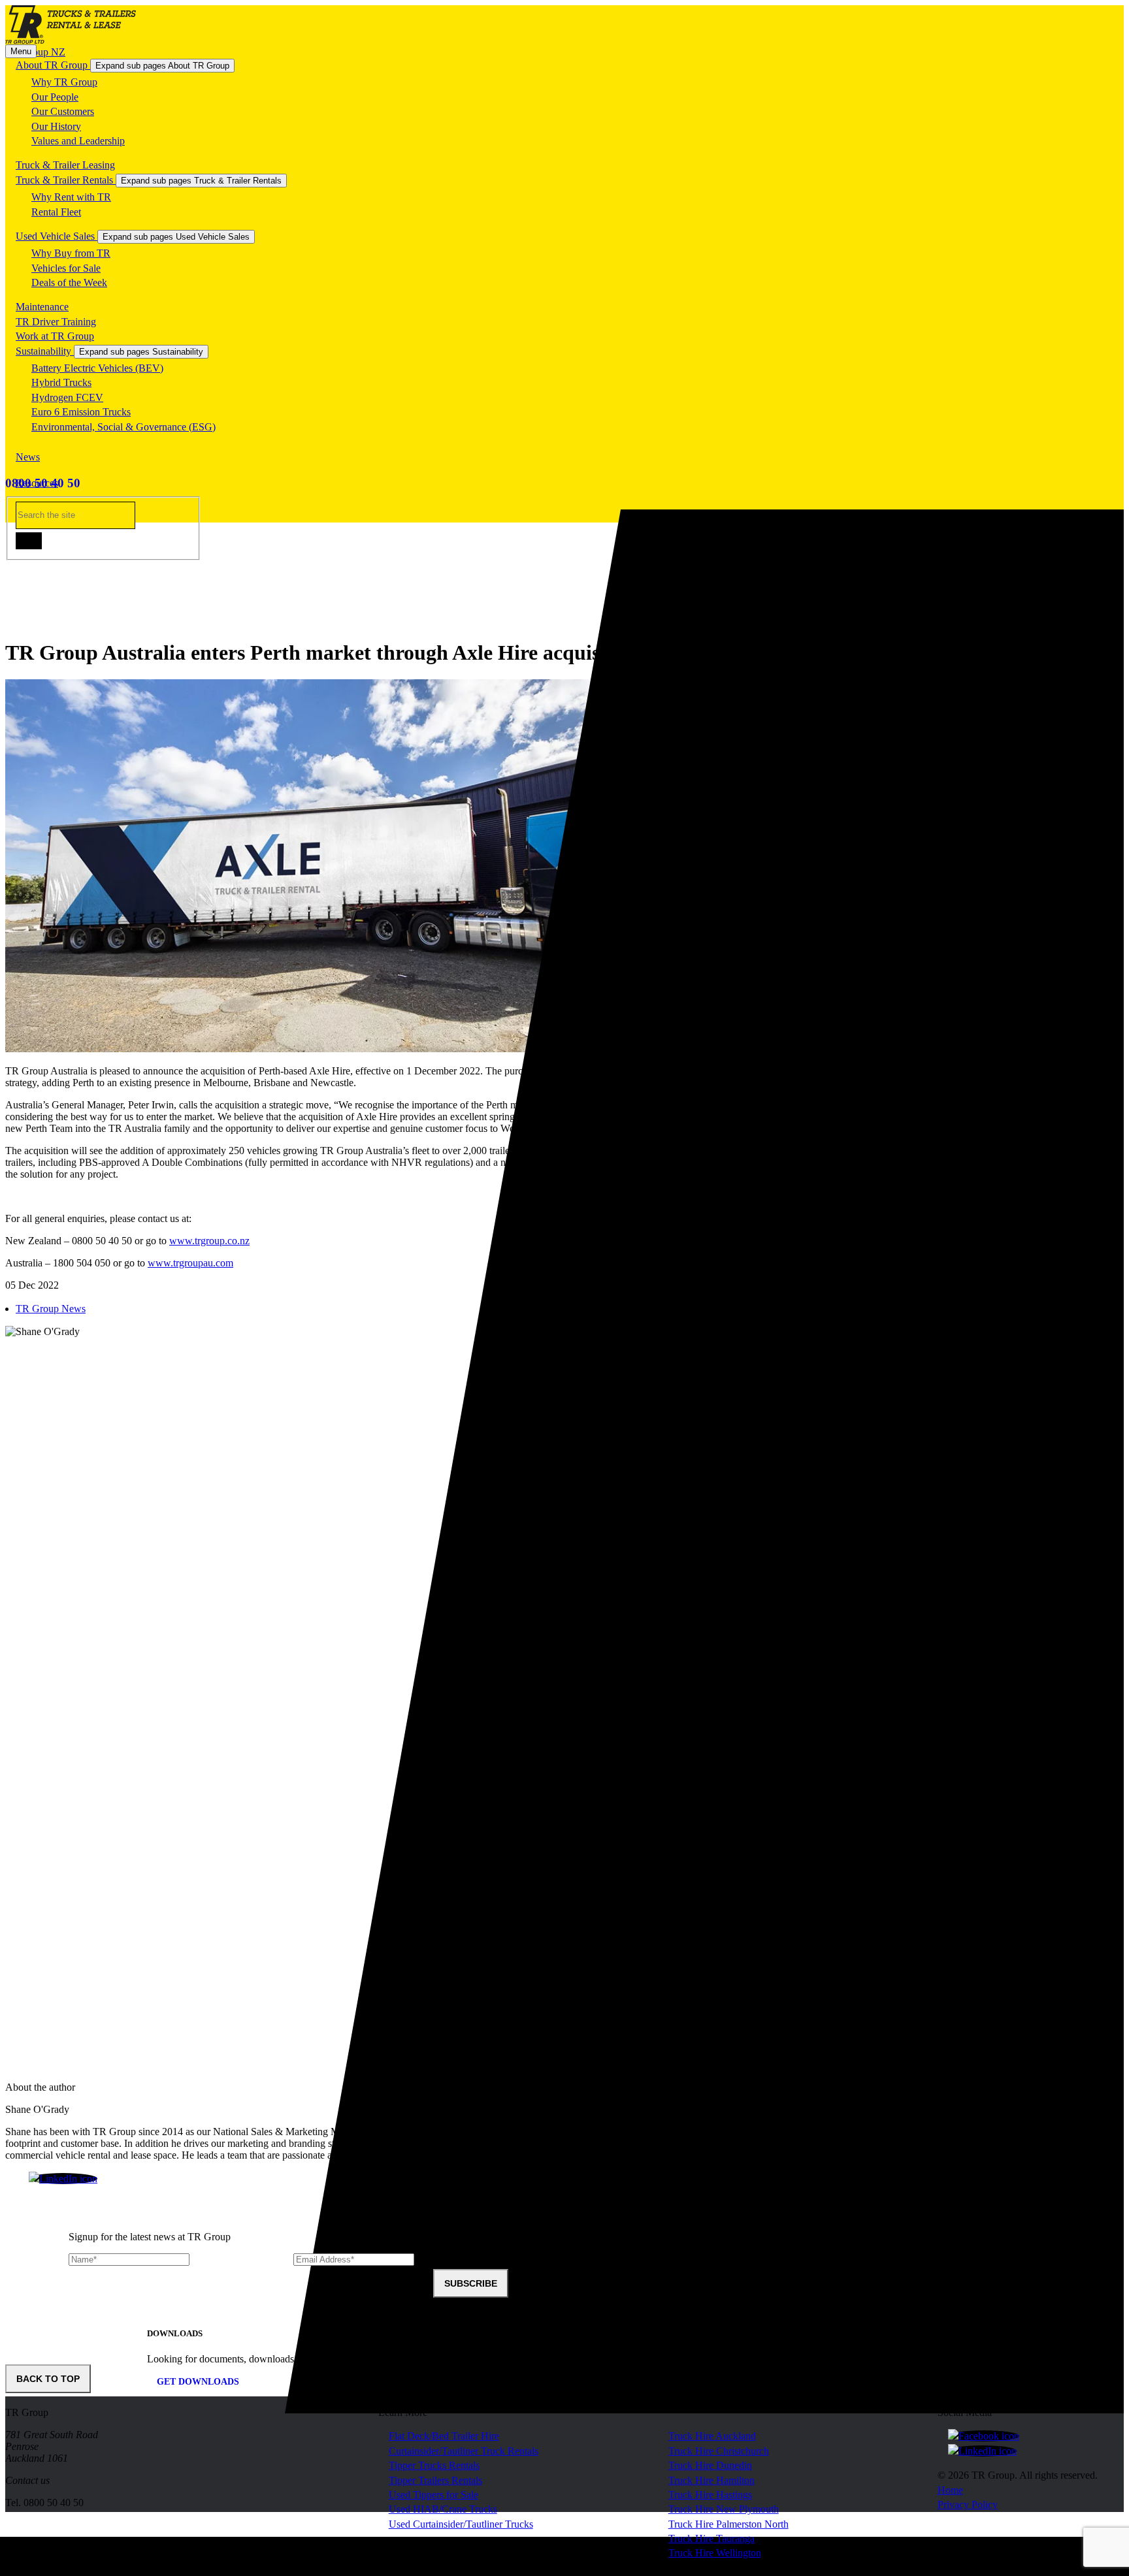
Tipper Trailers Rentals (435, 2480)
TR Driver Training (56, 322)
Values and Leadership (78, 141)
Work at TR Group (55, 336)
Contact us (27, 2480)
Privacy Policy (968, 2504)
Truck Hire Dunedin (710, 2465)
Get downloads (198, 2382)
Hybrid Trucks (61, 382)
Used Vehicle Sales (57, 236)
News (28, 457)
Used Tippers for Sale (434, 2495)
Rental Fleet (56, 212)
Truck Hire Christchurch (719, 2451)
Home (950, 2490)
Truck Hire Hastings (710, 2495)
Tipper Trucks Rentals (434, 2465)
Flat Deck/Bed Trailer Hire (444, 2436)
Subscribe (471, 2283)
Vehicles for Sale (66, 268)
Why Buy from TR (71, 253)
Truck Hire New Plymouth (724, 2509)
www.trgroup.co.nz (209, 1241)
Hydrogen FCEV (67, 397)
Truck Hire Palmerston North (728, 2524)
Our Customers (63, 111)
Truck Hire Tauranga (712, 2538)
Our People (55, 97)
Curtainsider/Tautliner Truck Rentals (464, 2451)
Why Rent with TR (71, 197)
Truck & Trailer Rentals (66, 180)
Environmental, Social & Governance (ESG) (123, 427)
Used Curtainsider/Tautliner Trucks (461, 2524)
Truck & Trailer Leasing (65, 165)
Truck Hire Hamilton (712, 2480)
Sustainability (45, 351)
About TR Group (53, 65)
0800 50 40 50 (43, 483)
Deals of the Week (69, 282)
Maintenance (42, 307)
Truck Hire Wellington (715, 2553)
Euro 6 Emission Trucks (81, 412)
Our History (56, 126)
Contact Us (39, 509)
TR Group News (51, 1309)
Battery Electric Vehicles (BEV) (97, 368)
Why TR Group (64, 82)
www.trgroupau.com (190, 1263)
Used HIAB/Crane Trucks (443, 2509)
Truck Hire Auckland (712, 2436)
